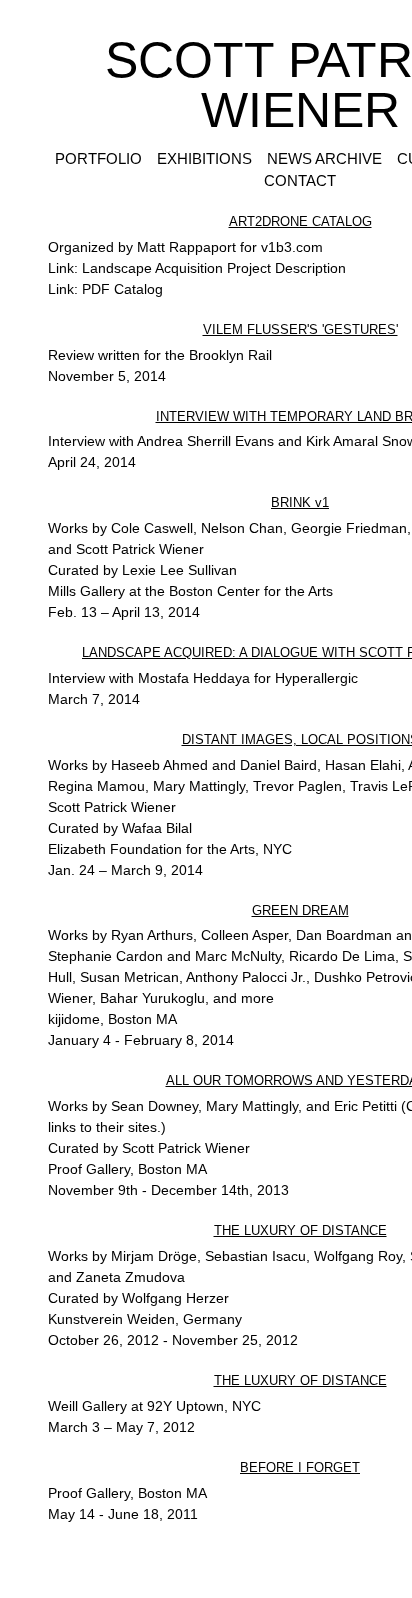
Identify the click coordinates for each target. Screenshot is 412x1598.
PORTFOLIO (95, 158)
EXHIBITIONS (206, 158)
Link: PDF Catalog (105, 289)
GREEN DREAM (300, 910)
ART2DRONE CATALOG (300, 221)
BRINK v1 (300, 502)
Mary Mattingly (252, 1106)
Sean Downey (154, 1106)
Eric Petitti (365, 1106)
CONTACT (300, 180)
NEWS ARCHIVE (329, 158)
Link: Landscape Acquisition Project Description (197, 268)
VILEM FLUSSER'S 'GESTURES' (300, 329)
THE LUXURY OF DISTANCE (300, 1230)
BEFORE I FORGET (300, 1467)
